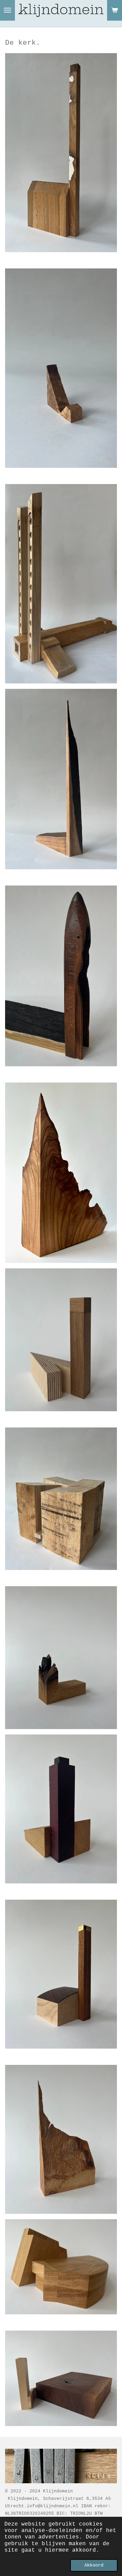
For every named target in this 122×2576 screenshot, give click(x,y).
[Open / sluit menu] (7, 10)
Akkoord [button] (94, 2565)
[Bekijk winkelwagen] (115, 10)
